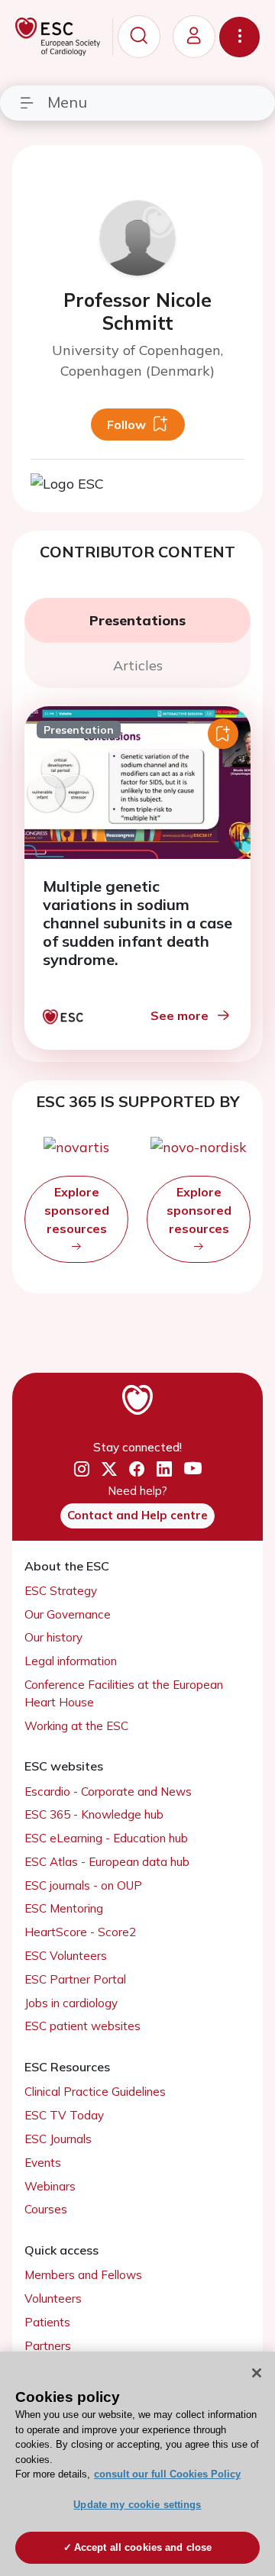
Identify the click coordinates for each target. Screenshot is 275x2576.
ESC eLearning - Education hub (106, 1838)
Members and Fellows (83, 2275)
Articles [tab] (138, 665)
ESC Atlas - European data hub (107, 1862)
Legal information (71, 1661)
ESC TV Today (64, 2115)
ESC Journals (58, 2139)
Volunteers (53, 2298)
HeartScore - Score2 (80, 1932)
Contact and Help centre (137, 1515)
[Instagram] (82, 1470)
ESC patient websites (82, 2026)
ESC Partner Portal (75, 1979)
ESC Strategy (61, 1591)
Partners (48, 2346)
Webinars (50, 2186)
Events (43, 2163)
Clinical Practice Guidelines (95, 2092)
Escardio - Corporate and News (108, 1792)
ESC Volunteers (66, 1956)
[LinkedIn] (164, 1470)
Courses (46, 2209)
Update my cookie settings (137, 2505)
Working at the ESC (76, 1726)
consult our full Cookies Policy (167, 2474)
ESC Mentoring (64, 1908)
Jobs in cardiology (71, 2003)
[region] (137, 2464)
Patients (47, 2322)
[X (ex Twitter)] (109, 1470)
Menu (67, 102)
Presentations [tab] (137, 620)
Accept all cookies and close (143, 2547)
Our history (53, 1637)
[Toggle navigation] (239, 37)
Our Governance (68, 1614)
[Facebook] (137, 1470)
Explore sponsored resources (77, 1210)
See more (180, 1015)
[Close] (257, 2373)
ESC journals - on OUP (83, 1885)
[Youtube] (193, 1470)
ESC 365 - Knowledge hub (94, 1814)
